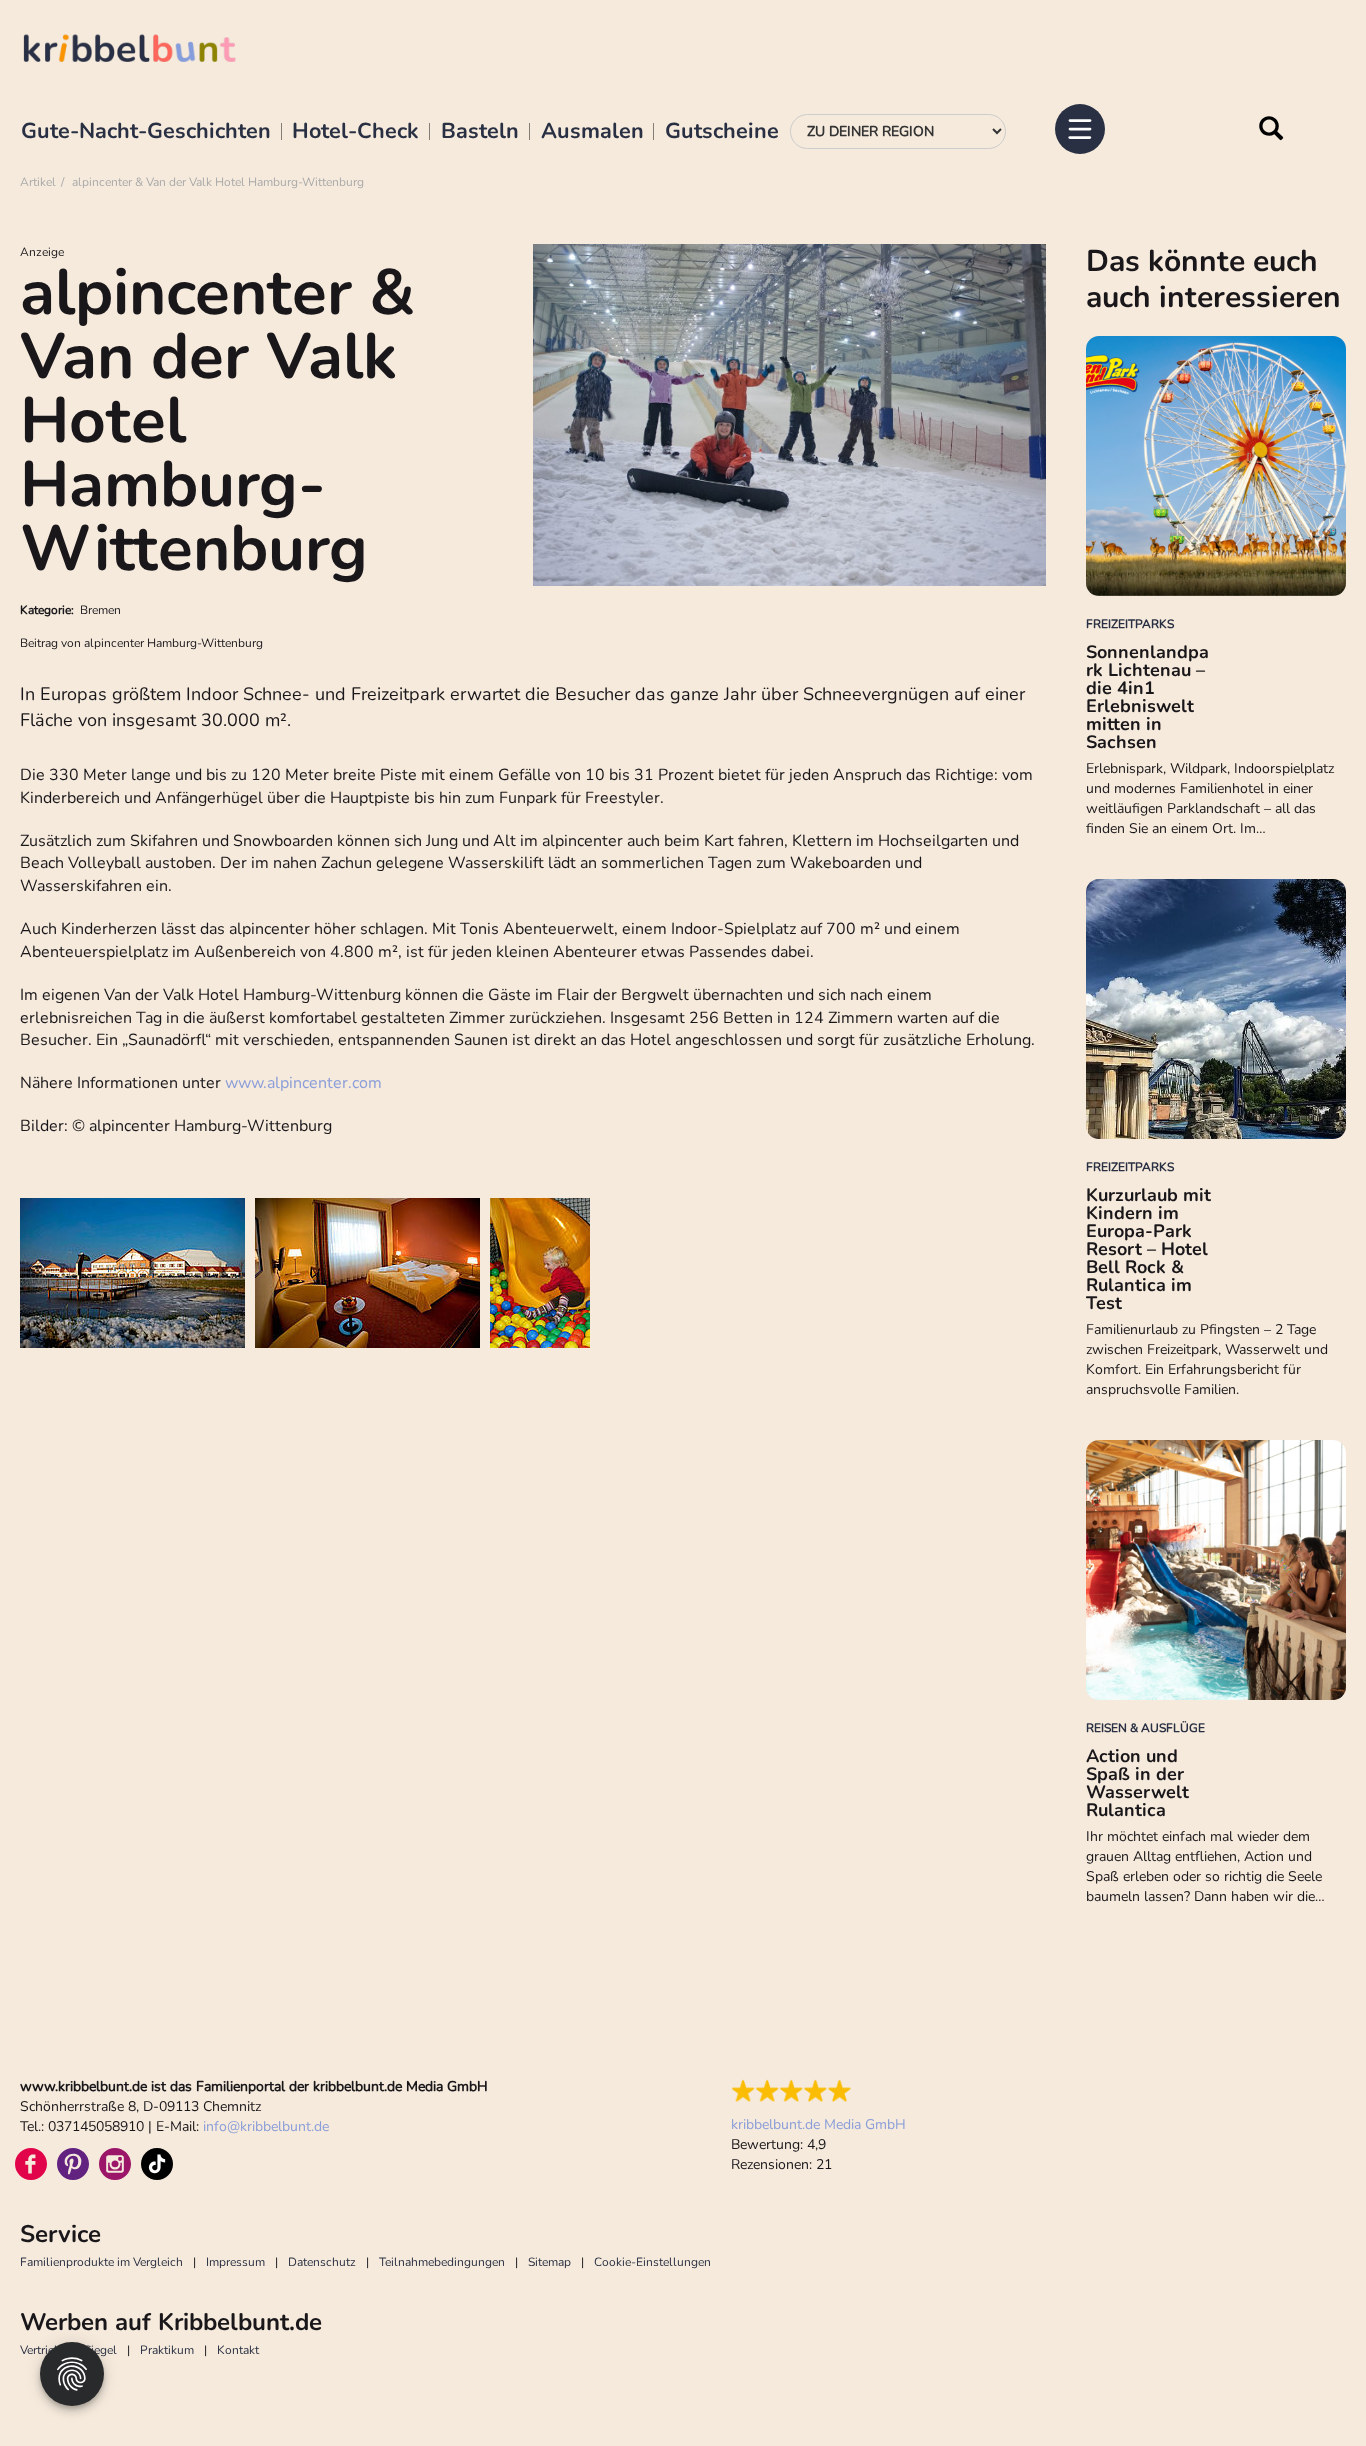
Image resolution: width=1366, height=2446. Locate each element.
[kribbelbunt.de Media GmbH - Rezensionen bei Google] (818, 2091)
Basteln (480, 132)
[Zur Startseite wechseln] (150, 51)
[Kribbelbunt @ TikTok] (157, 2164)
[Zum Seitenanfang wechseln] (1306, 2386)
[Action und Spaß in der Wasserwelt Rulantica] (1216, 1570)
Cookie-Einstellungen (652, 2262)
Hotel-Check (355, 132)
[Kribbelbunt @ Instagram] (115, 2164)
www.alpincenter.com (303, 1083)
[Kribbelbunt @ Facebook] (31, 2164)
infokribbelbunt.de (266, 2126)
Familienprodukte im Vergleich (101, 2262)
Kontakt (238, 2350)
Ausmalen (592, 132)
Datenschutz (322, 2262)
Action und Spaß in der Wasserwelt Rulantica (1137, 1783)
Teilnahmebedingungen (442, 2262)
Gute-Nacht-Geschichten (146, 132)
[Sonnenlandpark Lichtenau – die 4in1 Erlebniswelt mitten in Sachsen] (1216, 466)
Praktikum (167, 2350)
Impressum (235, 2262)
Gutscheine (722, 132)
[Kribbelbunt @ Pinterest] (73, 2164)
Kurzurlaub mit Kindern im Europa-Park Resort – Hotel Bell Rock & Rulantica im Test (1148, 1249)
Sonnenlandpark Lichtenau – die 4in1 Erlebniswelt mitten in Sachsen (1147, 697)
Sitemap (549, 2262)
